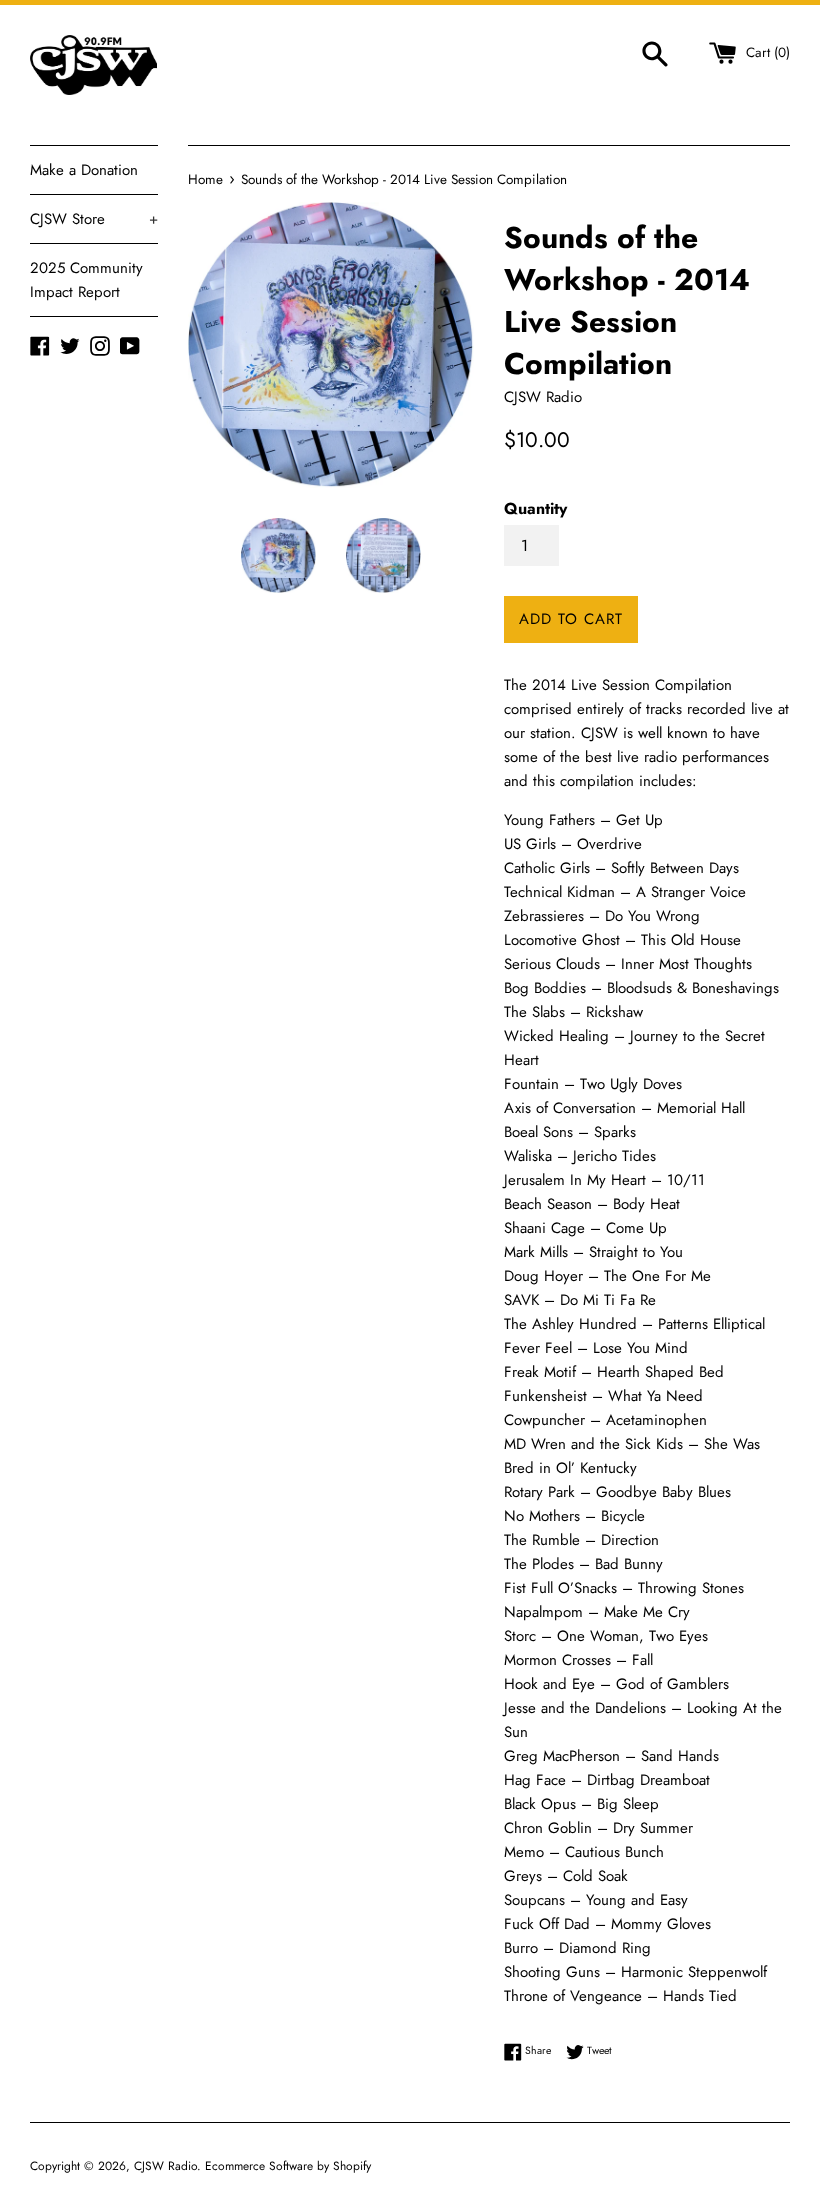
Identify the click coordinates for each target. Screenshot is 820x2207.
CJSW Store (94, 219)
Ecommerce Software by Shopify (288, 2166)
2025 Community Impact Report (86, 280)
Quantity (535, 508)
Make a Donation (84, 170)
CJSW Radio (165, 2166)
